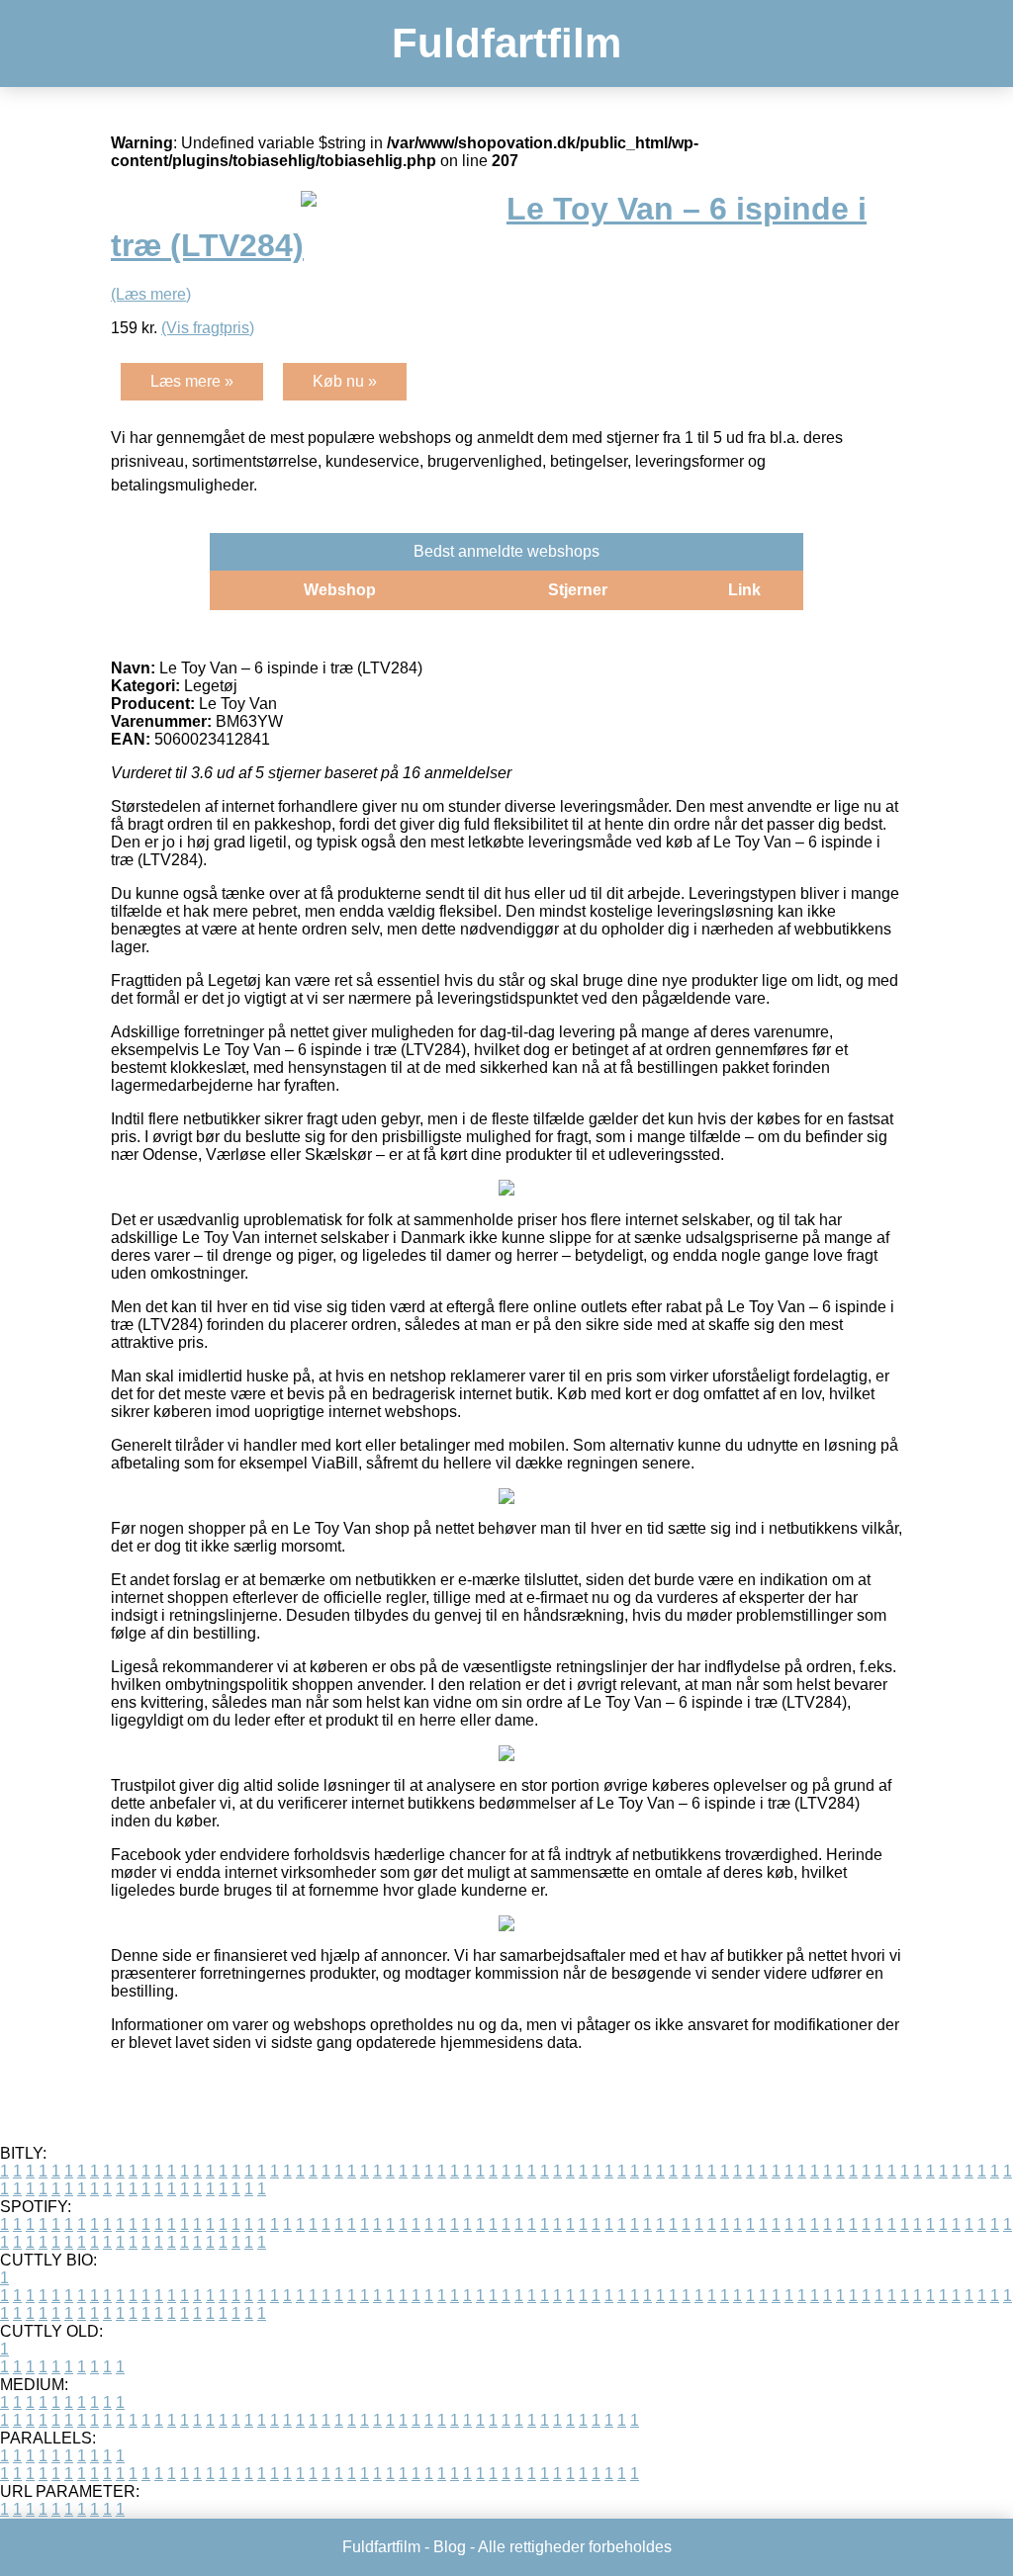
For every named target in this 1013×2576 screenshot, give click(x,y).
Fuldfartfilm (506, 43)
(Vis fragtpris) (208, 328)
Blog (450, 2547)
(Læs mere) (151, 294)
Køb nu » (345, 381)
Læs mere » (192, 381)
